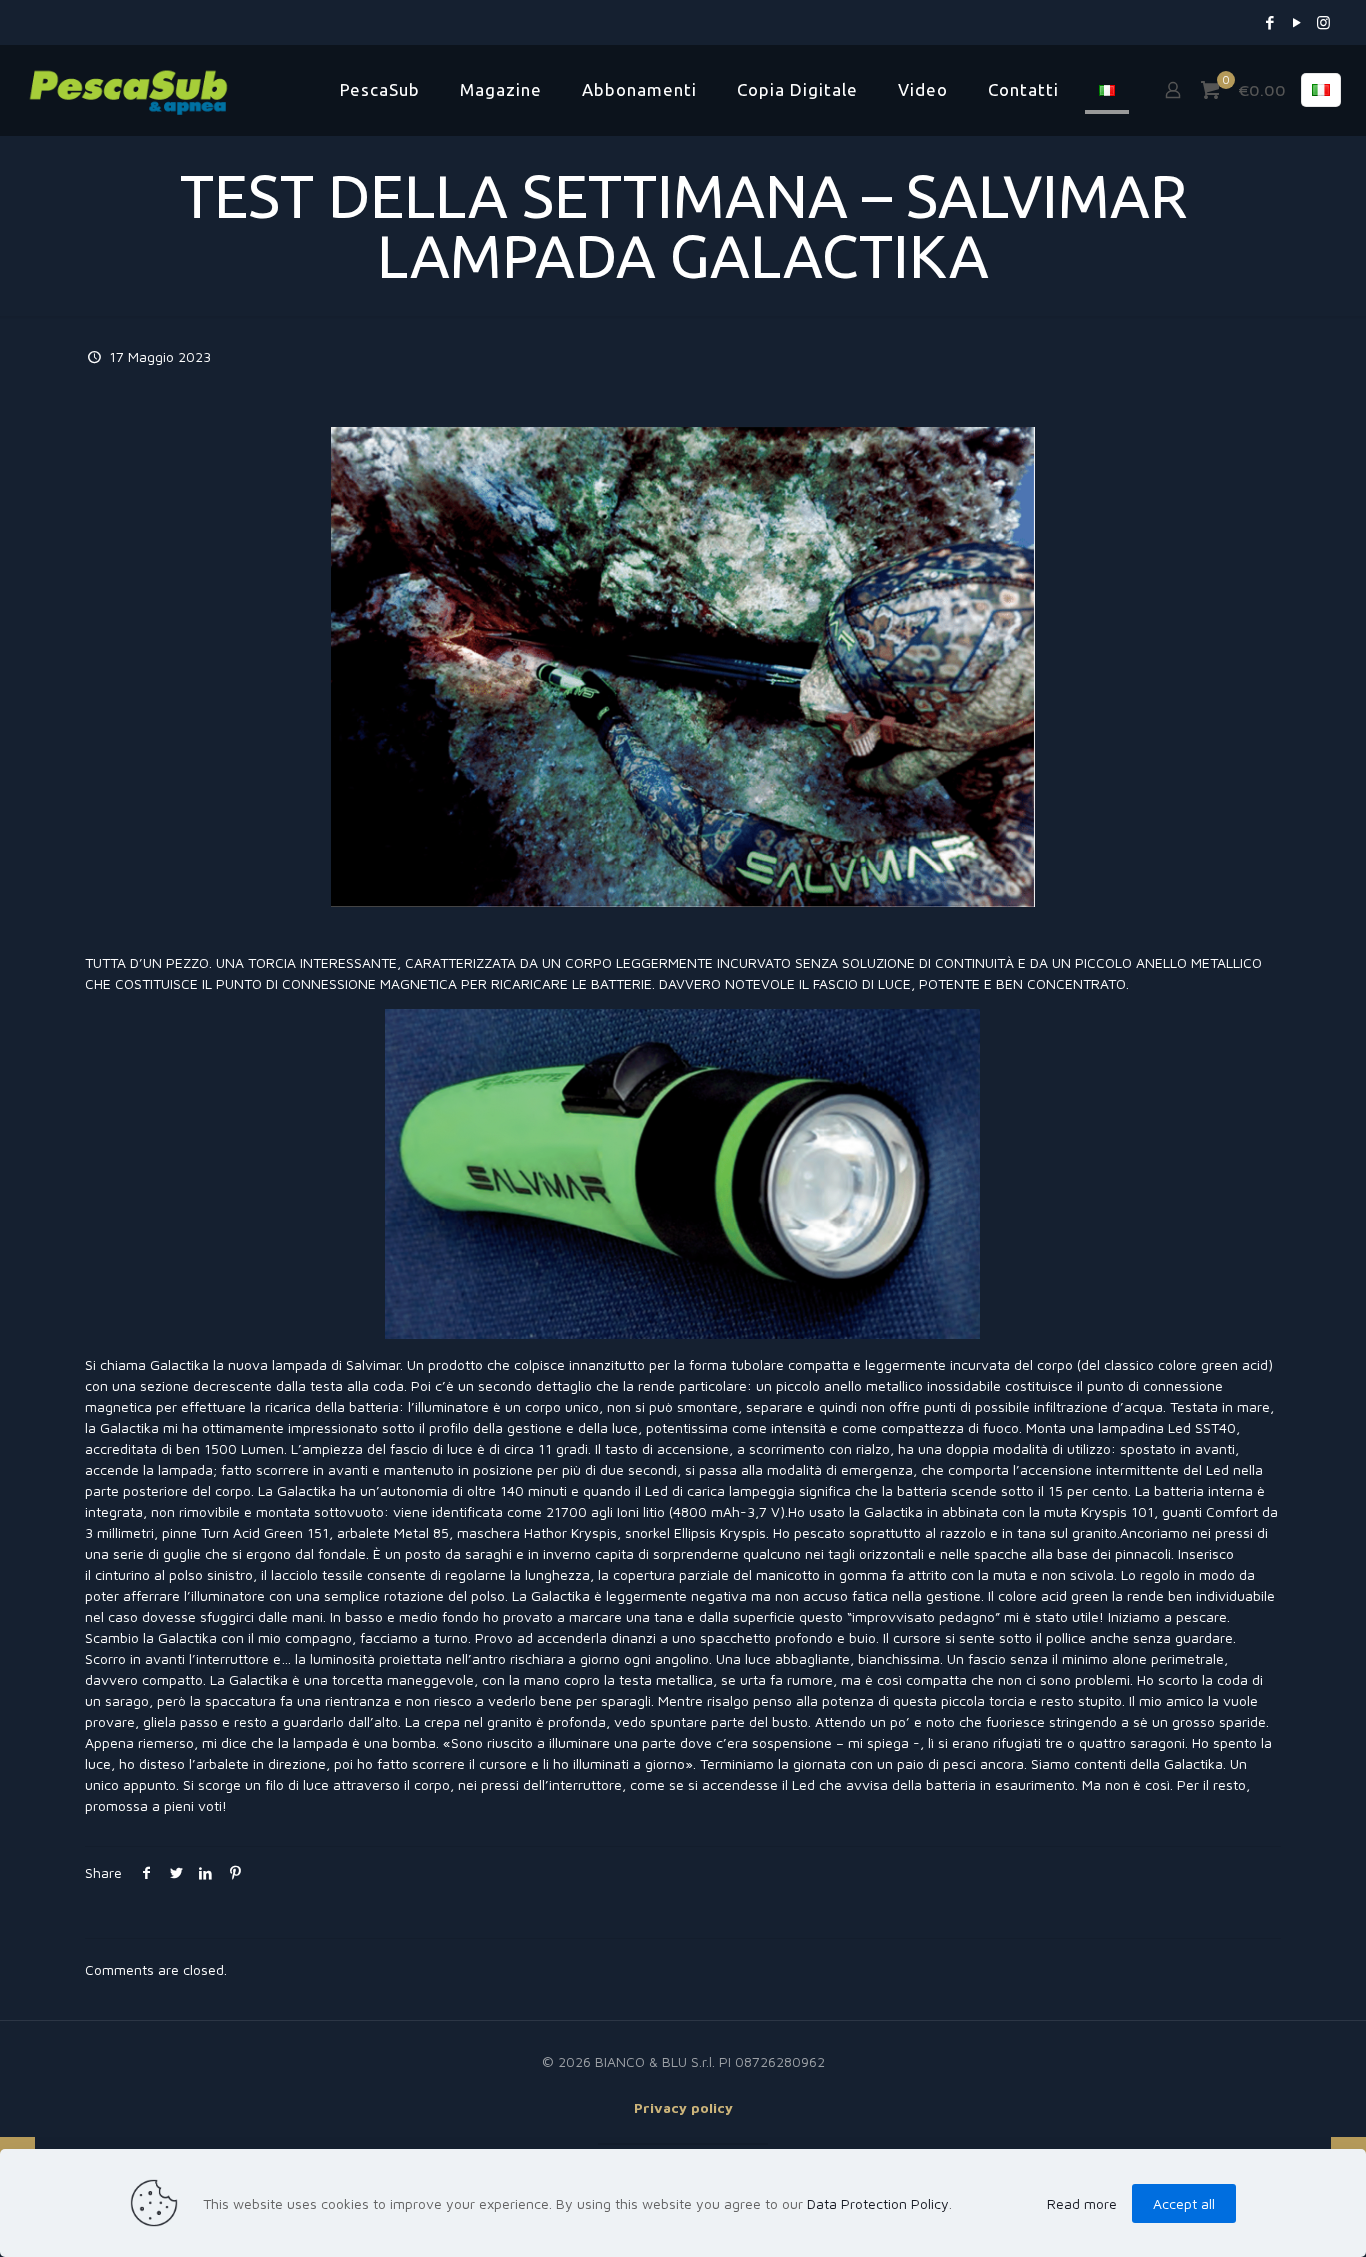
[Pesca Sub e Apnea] (128, 90)
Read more (1082, 2203)
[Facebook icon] (1269, 22)
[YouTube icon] (1296, 22)
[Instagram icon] (1323, 22)
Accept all (1184, 2203)
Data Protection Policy (878, 2203)
